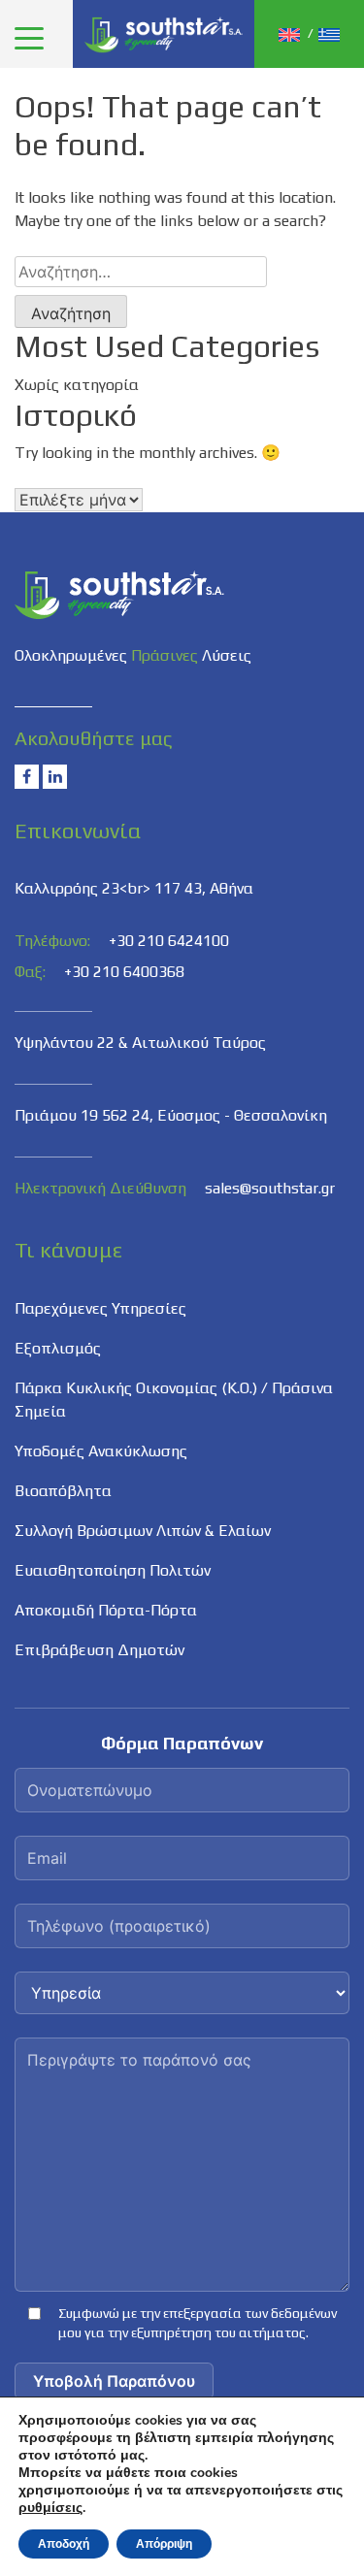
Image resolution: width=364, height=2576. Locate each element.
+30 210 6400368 (124, 972)
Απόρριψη (164, 2544)
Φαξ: (30, 972)
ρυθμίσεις (50, 2508)
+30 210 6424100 (169, 941)
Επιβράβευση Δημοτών (99, 1650)
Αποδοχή (64, 2544)
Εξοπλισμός (58, 1348)
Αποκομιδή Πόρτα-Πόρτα (106, 1610)
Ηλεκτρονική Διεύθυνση (100, 1188)
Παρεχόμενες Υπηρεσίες (100, 1308)
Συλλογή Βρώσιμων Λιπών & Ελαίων (143, 1531)
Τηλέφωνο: (52, 941)
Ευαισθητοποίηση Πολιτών (113, 1570)
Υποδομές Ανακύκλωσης (101, 1451)
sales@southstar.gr (270, 1188)
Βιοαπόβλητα (63, 1491)
